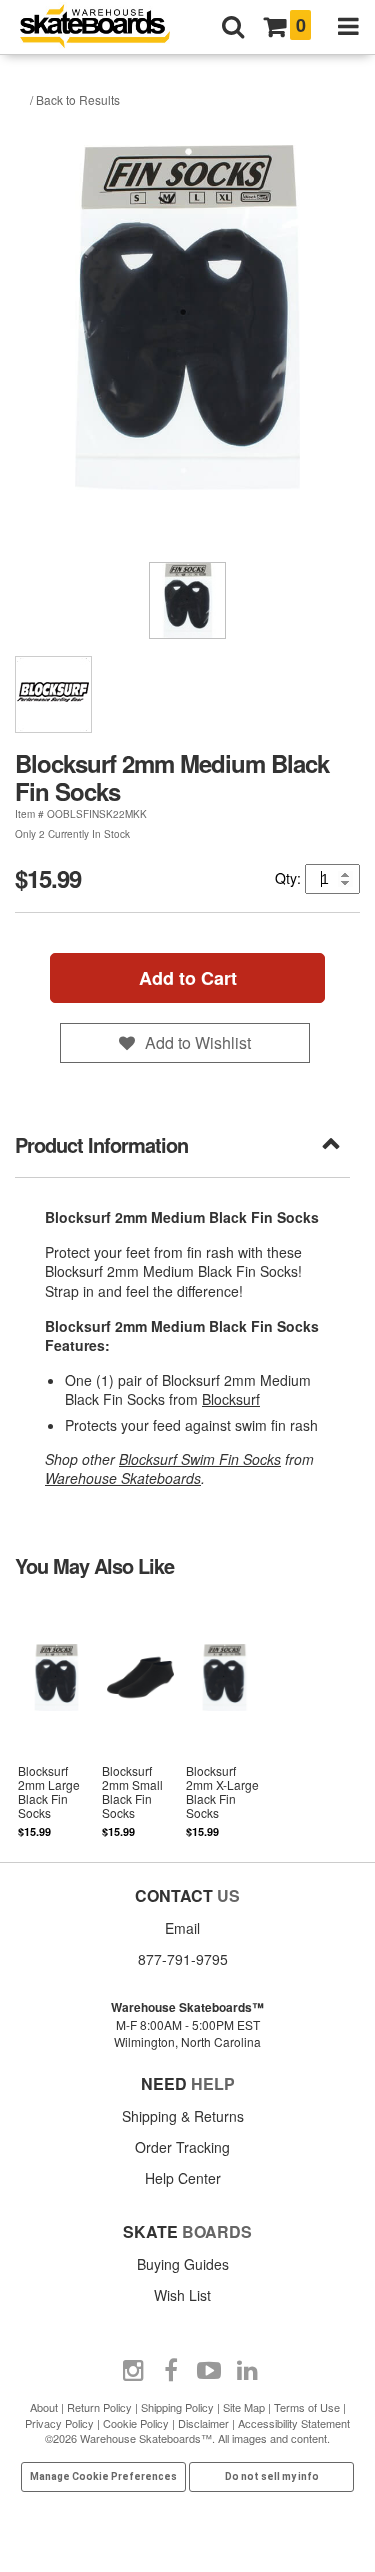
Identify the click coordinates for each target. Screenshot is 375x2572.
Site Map (244, 2407)
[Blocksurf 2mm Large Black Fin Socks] (57, 1718)
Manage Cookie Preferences (103, 2476)
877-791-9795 (183, 1959)
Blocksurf (231, 1399)
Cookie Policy (136, 2423)
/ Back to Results (75, 99)
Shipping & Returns (183, 2116)
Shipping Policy (177, 2407)
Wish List (182, 2295)
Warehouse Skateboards (123, 1478)
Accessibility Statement (294, 2423)
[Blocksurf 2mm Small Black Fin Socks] (141, 1718)
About (44, 2407)
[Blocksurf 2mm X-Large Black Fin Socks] (224, 1718)
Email (182, 1928)
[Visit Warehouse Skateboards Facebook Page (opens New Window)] (171, 2371)
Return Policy (99, 2407)
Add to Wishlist (198, 1042)
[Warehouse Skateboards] (105, 27)
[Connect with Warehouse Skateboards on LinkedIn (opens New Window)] (247, 2371)
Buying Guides (183, 2264)
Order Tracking (182, 2147)
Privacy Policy (59, 2423)
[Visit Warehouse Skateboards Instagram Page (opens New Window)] (133, 2371)
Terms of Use (307, 2407)
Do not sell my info (272, 2476)
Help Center (183, 2178)
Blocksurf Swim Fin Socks (200, 1459)
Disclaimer (203, 2423)
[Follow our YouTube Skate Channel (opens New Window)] (209, 2371)
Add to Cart (188, 978)
